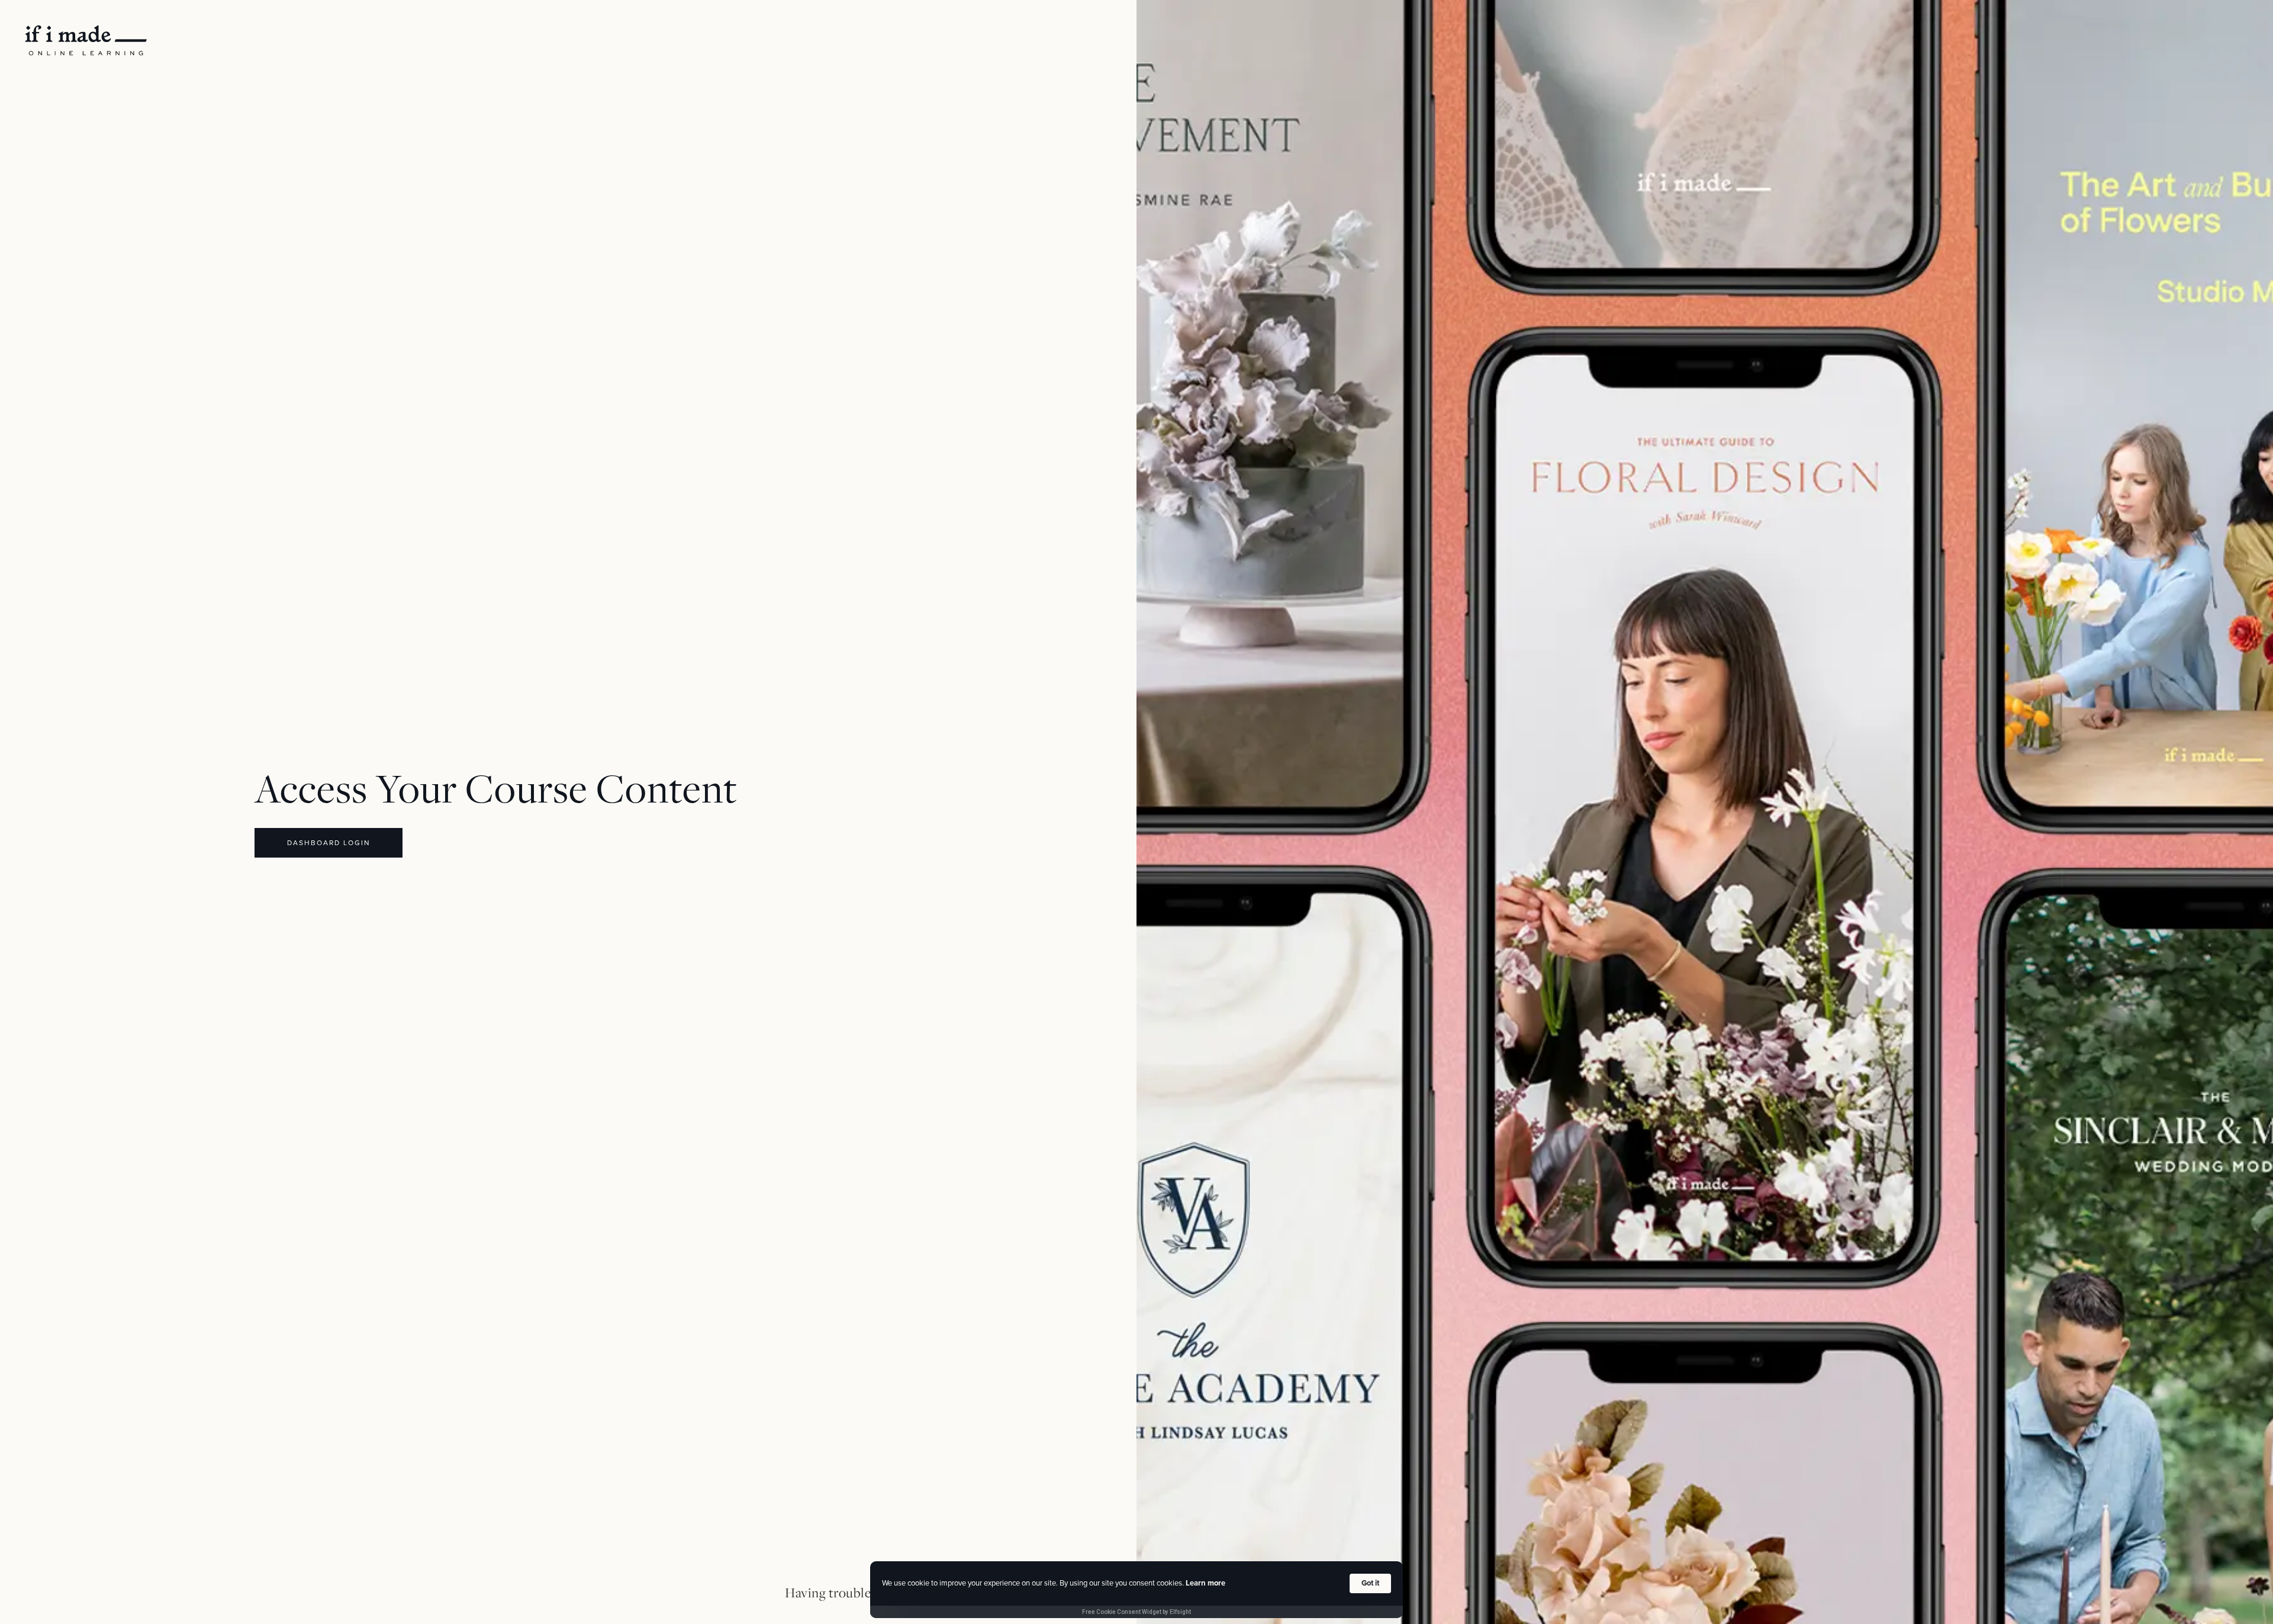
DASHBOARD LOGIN (329, 843)
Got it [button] (1370, 1583)
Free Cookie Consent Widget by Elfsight (1136, 1612)
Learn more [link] (1205, 1583)
